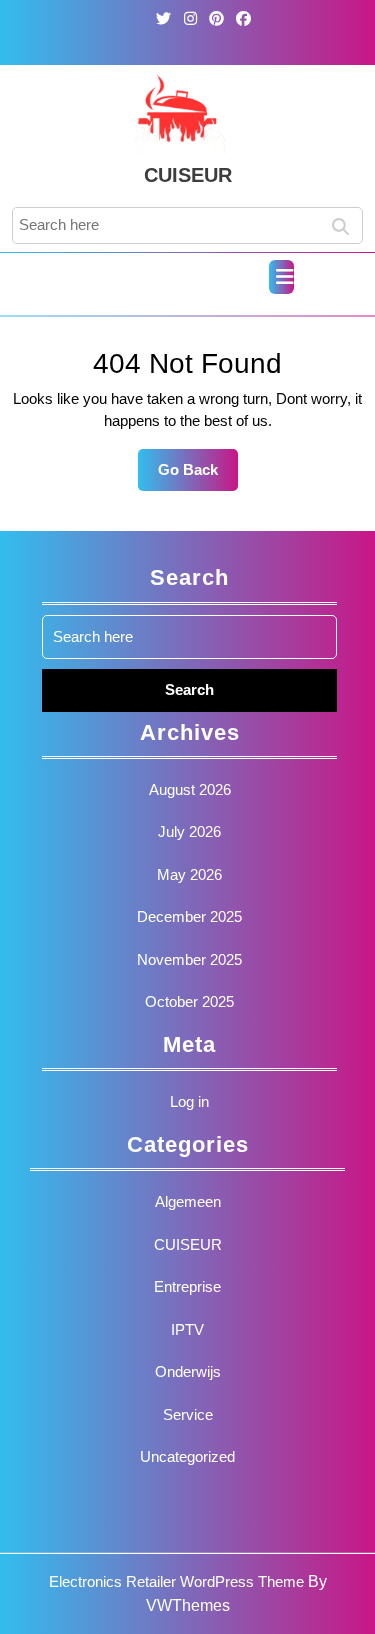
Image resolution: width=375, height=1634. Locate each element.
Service (188, 1414)
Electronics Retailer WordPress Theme (176, 1581)
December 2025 (189, 916)
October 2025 (189, 1001)
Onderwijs (188, 1371)
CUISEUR (188, 175)
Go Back (198, 476)
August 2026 (190, 789)
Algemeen (188, 1201)
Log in (189, 1101)
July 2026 (189, 831)
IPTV (187, 1329)
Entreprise (187, 1286)
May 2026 (189, 874)
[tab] (281, 277)
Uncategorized (187, 1456)
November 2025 (189, 959)
